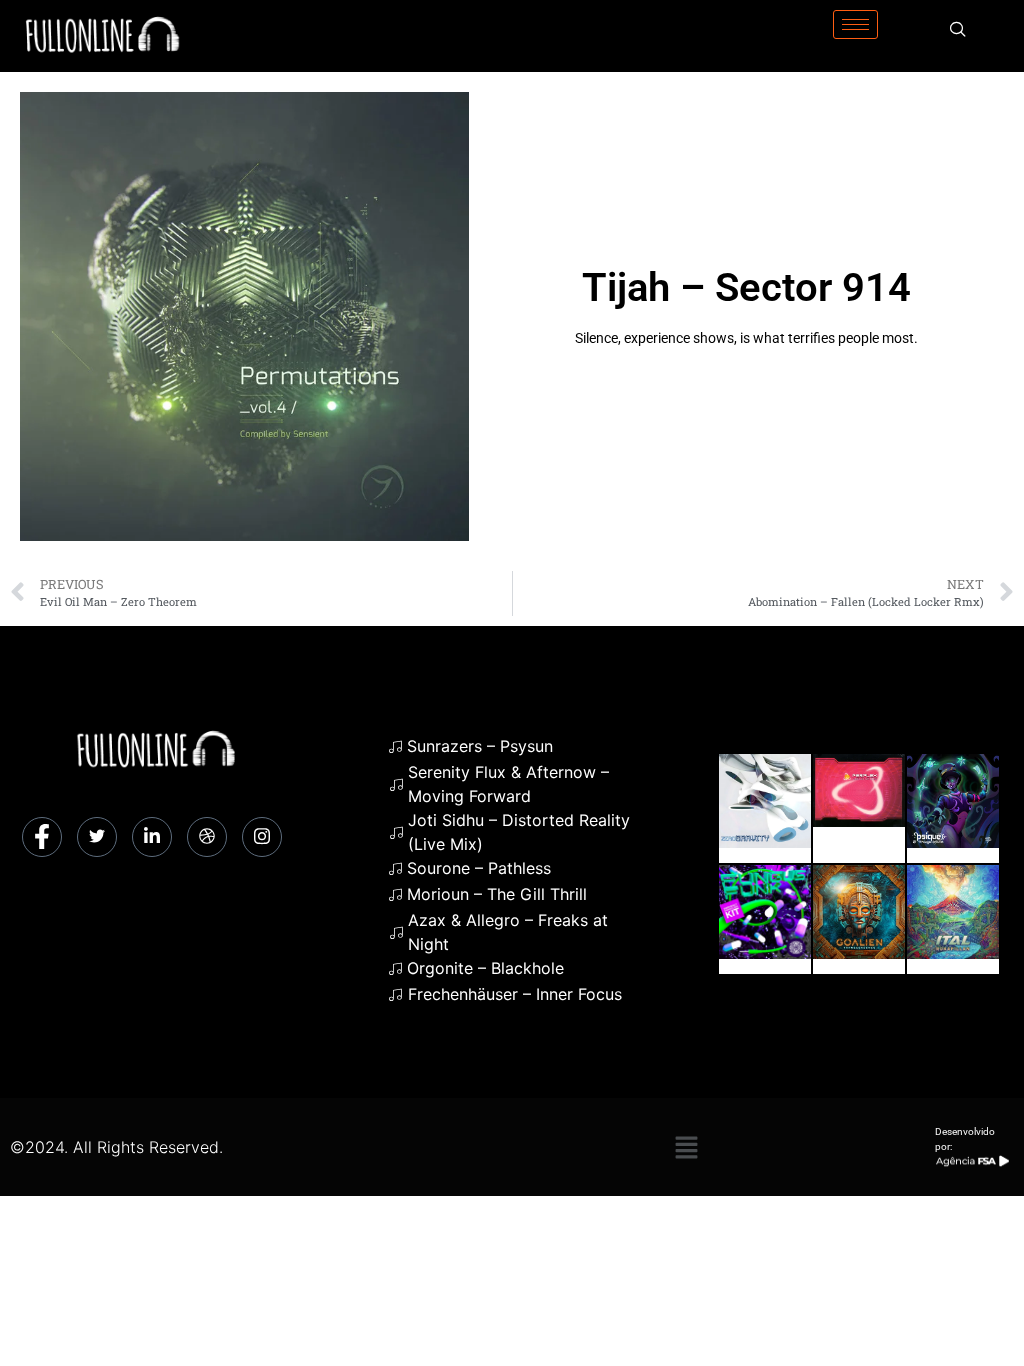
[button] (686, 1146)
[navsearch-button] (958, 30)
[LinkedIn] (152, 837)
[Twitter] (97, 837)
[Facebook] (42, 837)
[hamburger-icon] (855, 24)
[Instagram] (262, 837)
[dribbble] (207, 837)
